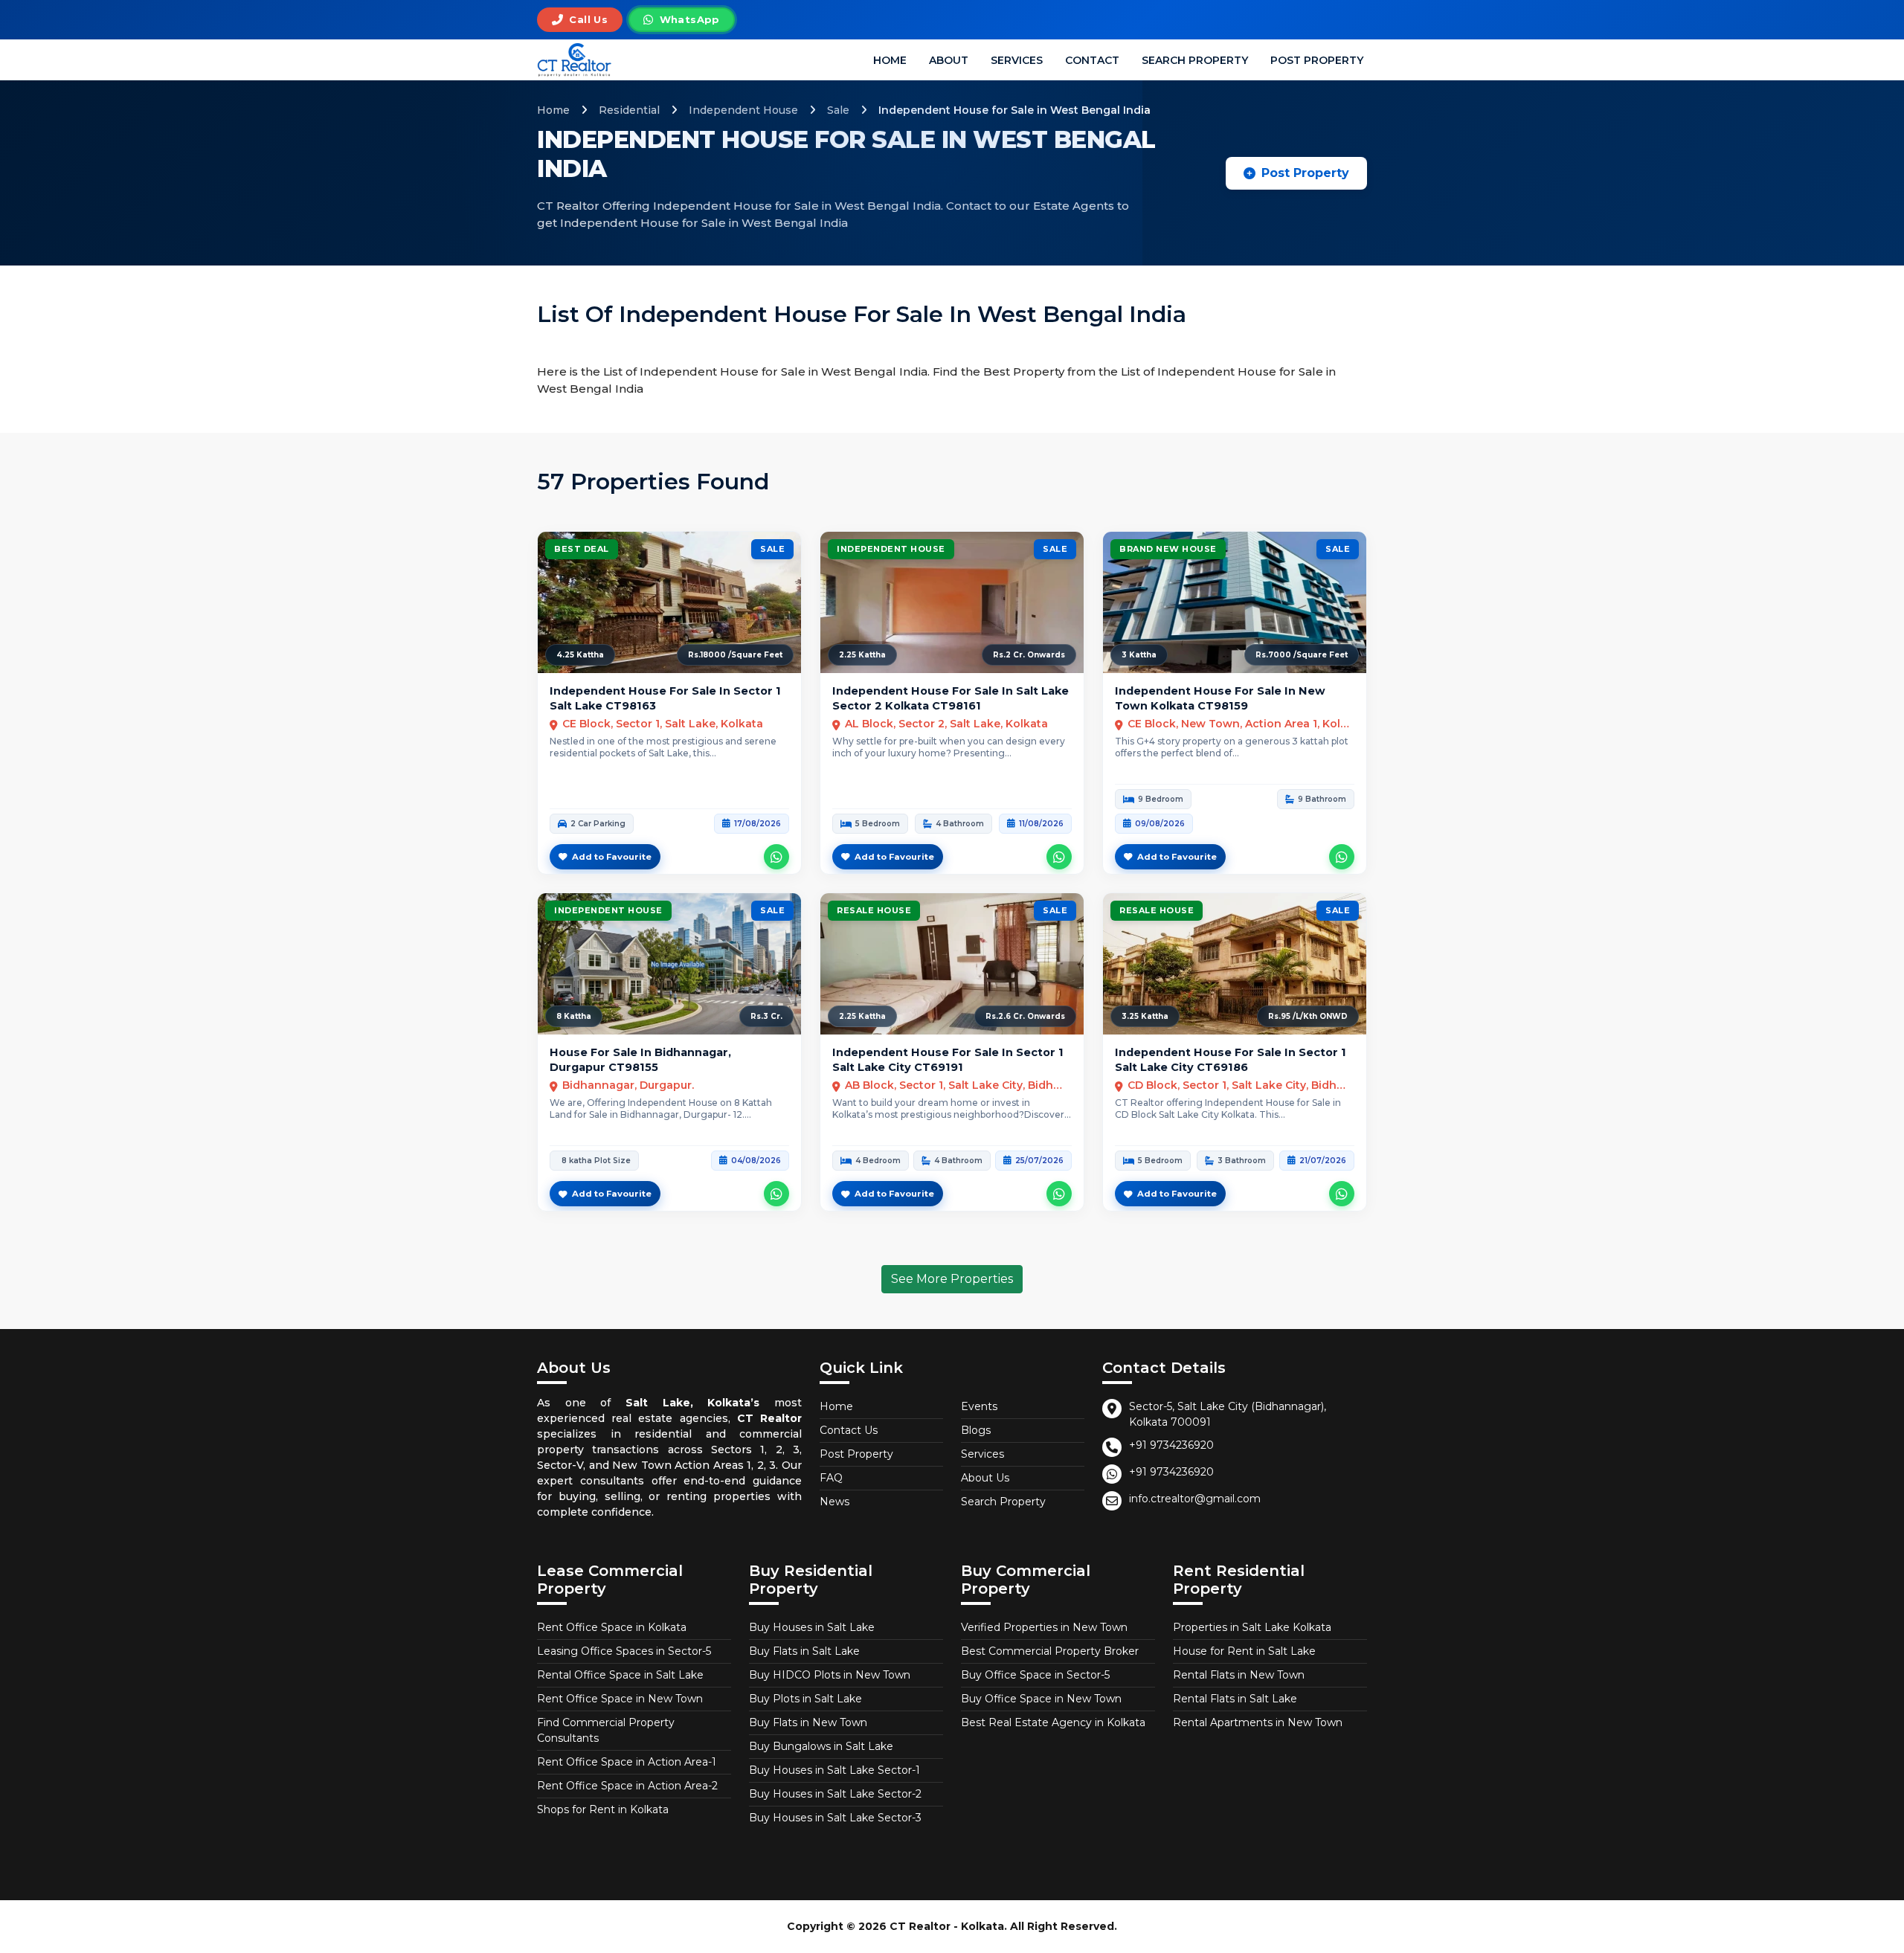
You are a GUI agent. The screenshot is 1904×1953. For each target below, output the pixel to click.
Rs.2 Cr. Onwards (1029, 655)
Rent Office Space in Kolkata (612, 1627)
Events (979, 1406)
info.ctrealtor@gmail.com (1195, 1499)
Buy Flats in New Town (808, 1722)
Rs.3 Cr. (766, 1016)
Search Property (1195, 60)
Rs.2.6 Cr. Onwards (1025, 1016)
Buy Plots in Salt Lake (805, 1699)
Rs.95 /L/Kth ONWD (1308, 1016)
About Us (985, 1478)
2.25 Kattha (862, 655)
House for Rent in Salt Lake (1244, 1651)
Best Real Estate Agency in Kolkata (1053, 1722)
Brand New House (1168, 549)
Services (1017, 60)
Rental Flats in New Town (1239, 1675)
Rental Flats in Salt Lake (1235, 1699)
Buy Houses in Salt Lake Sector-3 (835, 1818)
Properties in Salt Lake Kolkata (1252, 1627)
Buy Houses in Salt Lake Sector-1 (834, 1770)
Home (890, 60)
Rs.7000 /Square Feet (1302, 655)
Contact (1092, 60)
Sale (838, 110)
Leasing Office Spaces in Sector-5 (624, 1651)
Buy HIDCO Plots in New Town (830, 1675)
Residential (629, 110)
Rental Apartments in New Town (1258, 1722)
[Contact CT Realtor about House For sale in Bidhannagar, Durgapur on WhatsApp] (776, 1194)
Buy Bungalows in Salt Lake (821, 1746)
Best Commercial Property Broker (1050, 1651)
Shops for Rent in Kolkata (603, 1809)
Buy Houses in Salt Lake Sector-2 (835, 1794)
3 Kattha (1139, 655)
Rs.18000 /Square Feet (735, 655)
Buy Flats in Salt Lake (804, 1651)
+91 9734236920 (1171, 1445)
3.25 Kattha (1145, 1016)
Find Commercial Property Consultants (606, 1730)
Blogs (976, 1430)
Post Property (1317, 60)
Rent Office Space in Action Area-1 (627, 1762)
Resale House (874, 910)
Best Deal (582, 549)
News (834, 1502)
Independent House (743, 110)
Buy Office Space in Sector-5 (1035, 1675)
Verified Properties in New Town (1044, 1627)
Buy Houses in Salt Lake (812, 1627)
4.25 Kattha (580, 655)
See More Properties (952, 1279)
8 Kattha (574, 1016)
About (949, 60)
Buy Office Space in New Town (1041, 1699)
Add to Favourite (612, 857)
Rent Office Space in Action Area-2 (627, 1786)
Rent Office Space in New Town (620, 1699)
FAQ (831, 1478)
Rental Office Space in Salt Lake (620, 1675)
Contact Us (849, 1430)
